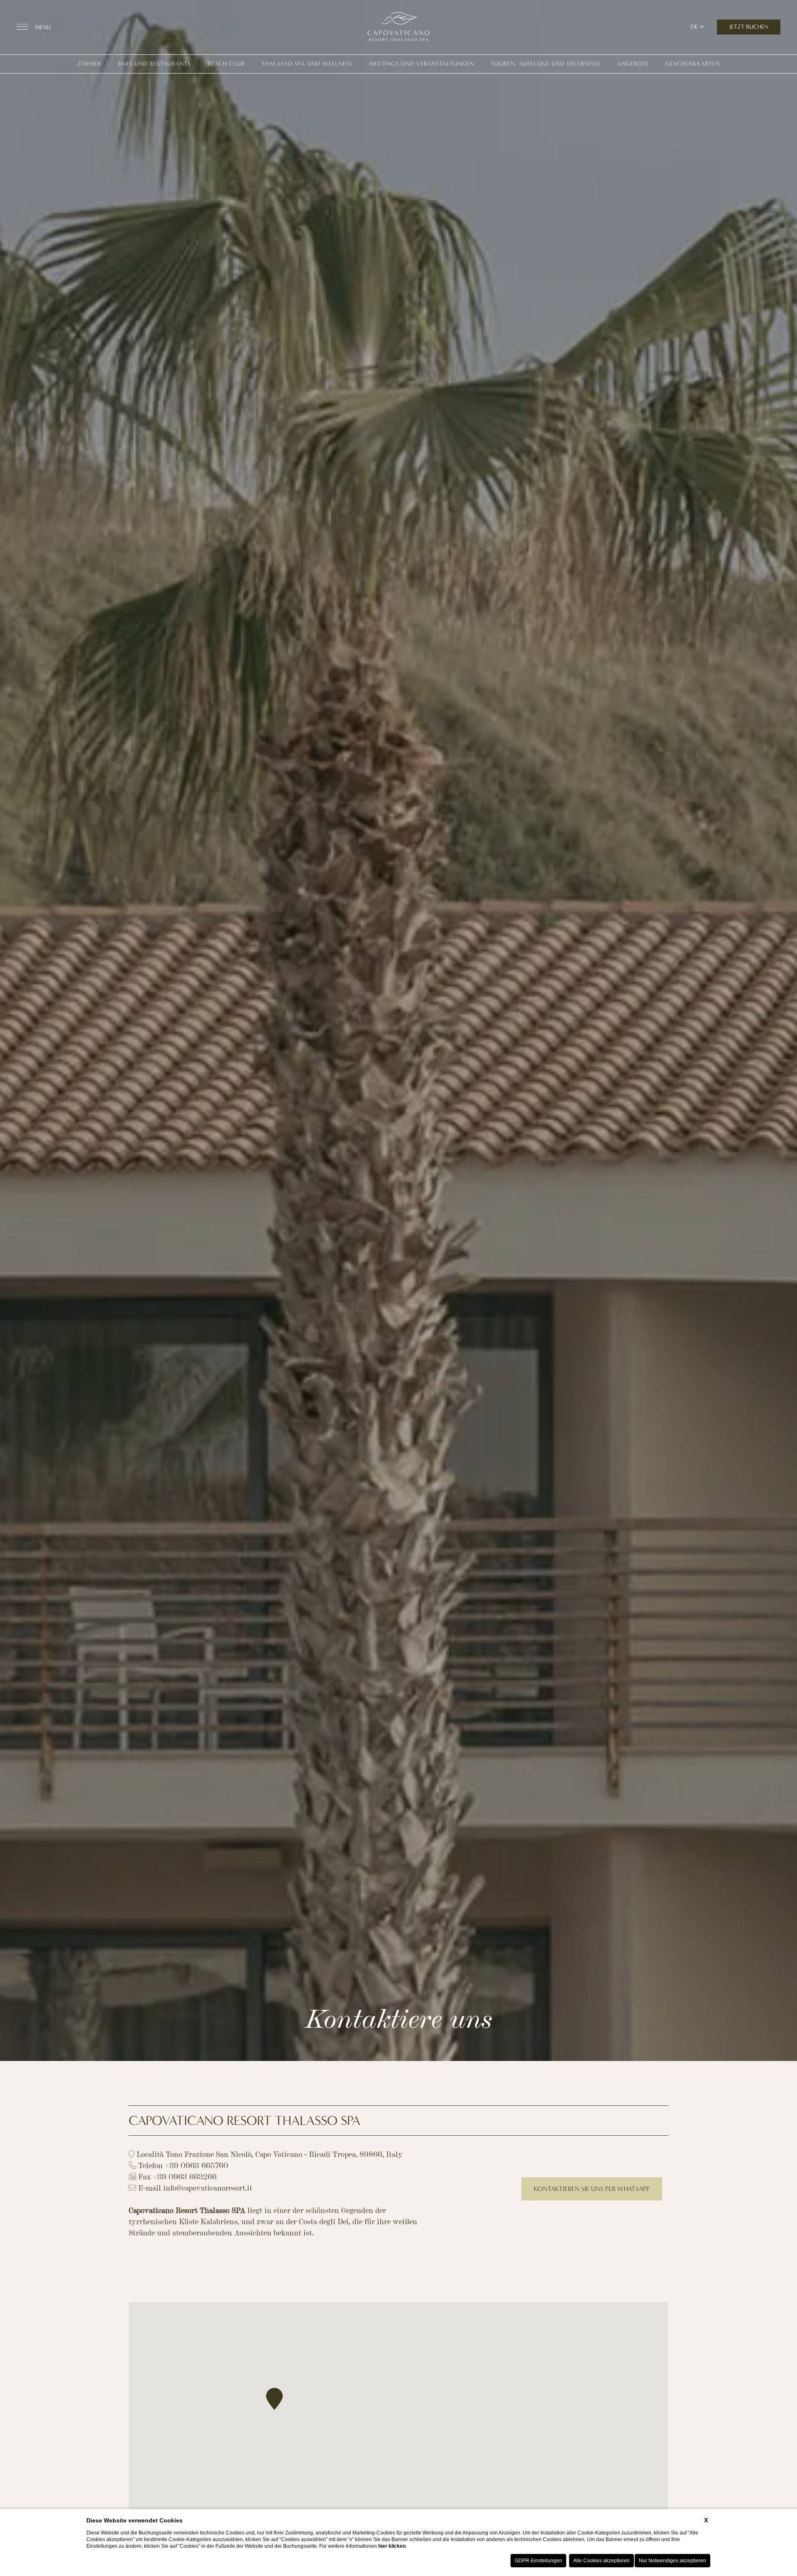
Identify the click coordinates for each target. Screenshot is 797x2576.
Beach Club (226, 64)
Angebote (633, 64)
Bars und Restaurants (154, 64)
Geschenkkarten (693, 64)
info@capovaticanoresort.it (208, 2187)
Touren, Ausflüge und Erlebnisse (546, 64)
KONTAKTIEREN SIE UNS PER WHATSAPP (592, 2189)
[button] (274, 2399)
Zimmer (89, 64)
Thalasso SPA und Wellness (307, 64)
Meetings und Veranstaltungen (422, 64)
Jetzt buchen (749, 27)
